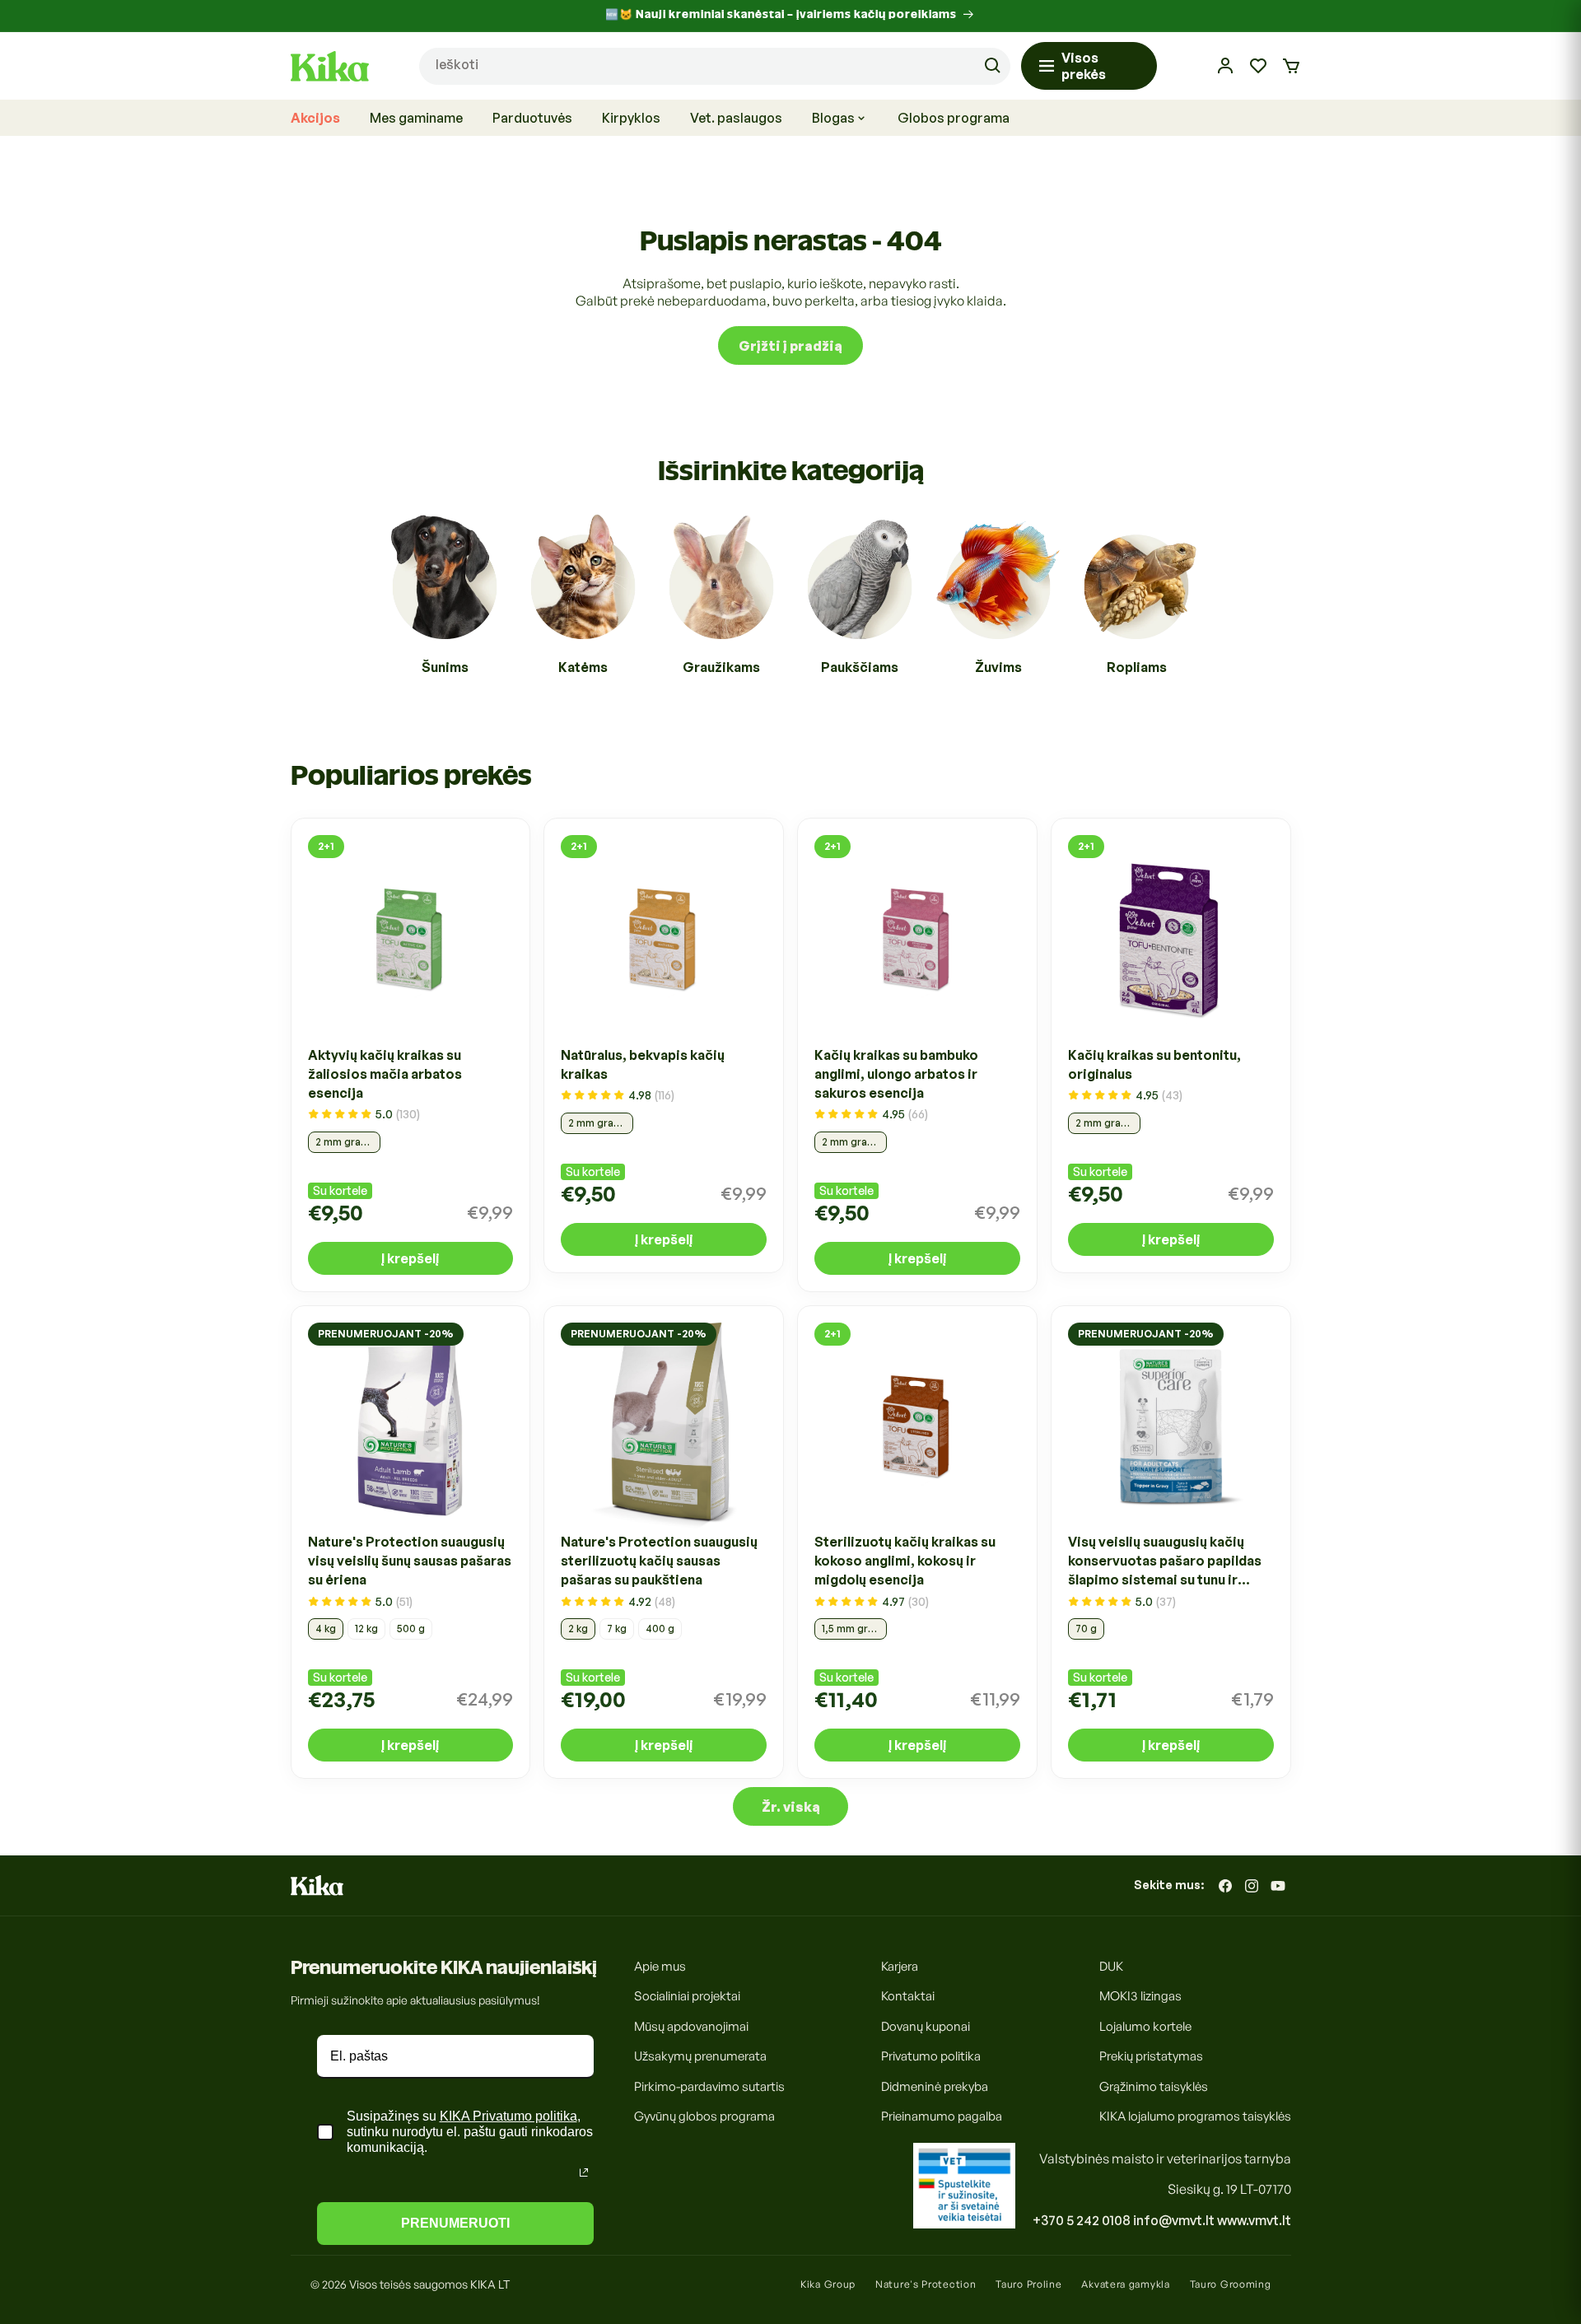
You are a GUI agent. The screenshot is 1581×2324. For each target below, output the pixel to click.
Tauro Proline (1028, 2284)
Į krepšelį (410, 1258)
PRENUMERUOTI (455, 2223)
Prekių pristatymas (1151, 2057)
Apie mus (660, 1966)
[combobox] (715, 66)
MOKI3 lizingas (1140, 1997)
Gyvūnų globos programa (704, 2117)
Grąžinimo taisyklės (1154, 2086)
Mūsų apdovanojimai (691, 2026)
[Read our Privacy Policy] (584, 2172)
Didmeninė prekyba (935, 2086)
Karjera (900, 1966)
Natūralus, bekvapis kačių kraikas (643, 1064)
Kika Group (828, 2284)
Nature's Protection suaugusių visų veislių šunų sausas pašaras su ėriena (410, 1561)
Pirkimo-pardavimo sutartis (709, 2086)
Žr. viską (791, 1807)
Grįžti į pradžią (790, 346)
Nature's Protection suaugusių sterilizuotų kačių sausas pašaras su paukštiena (659, 1561)
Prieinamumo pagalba (942, 2117)
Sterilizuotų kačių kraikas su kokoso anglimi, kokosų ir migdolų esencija (905, 1561)
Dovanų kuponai (926, 2026)
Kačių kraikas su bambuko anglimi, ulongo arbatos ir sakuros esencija (896, 1074)
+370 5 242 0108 (1082, 2220)
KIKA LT (490, 2284)
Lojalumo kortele (1145, 2026)
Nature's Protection (926, 2284)
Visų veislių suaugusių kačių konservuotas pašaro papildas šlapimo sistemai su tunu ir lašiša (1165, 1562)
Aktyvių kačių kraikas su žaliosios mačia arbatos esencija (385, 1074)
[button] (1291, 66)
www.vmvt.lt (1254, 2220)
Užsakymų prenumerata (700, 2057)
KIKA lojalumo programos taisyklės (1195, 2117)
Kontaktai (908, 1997)
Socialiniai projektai (687, 1997)
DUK (1111, 1966)
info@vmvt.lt (1174, 2220)
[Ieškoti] (992, 66)
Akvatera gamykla (1125, 2284)
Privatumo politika (931, 2057)
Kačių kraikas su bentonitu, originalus (1154, 1064)
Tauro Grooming (1231, 2284)
